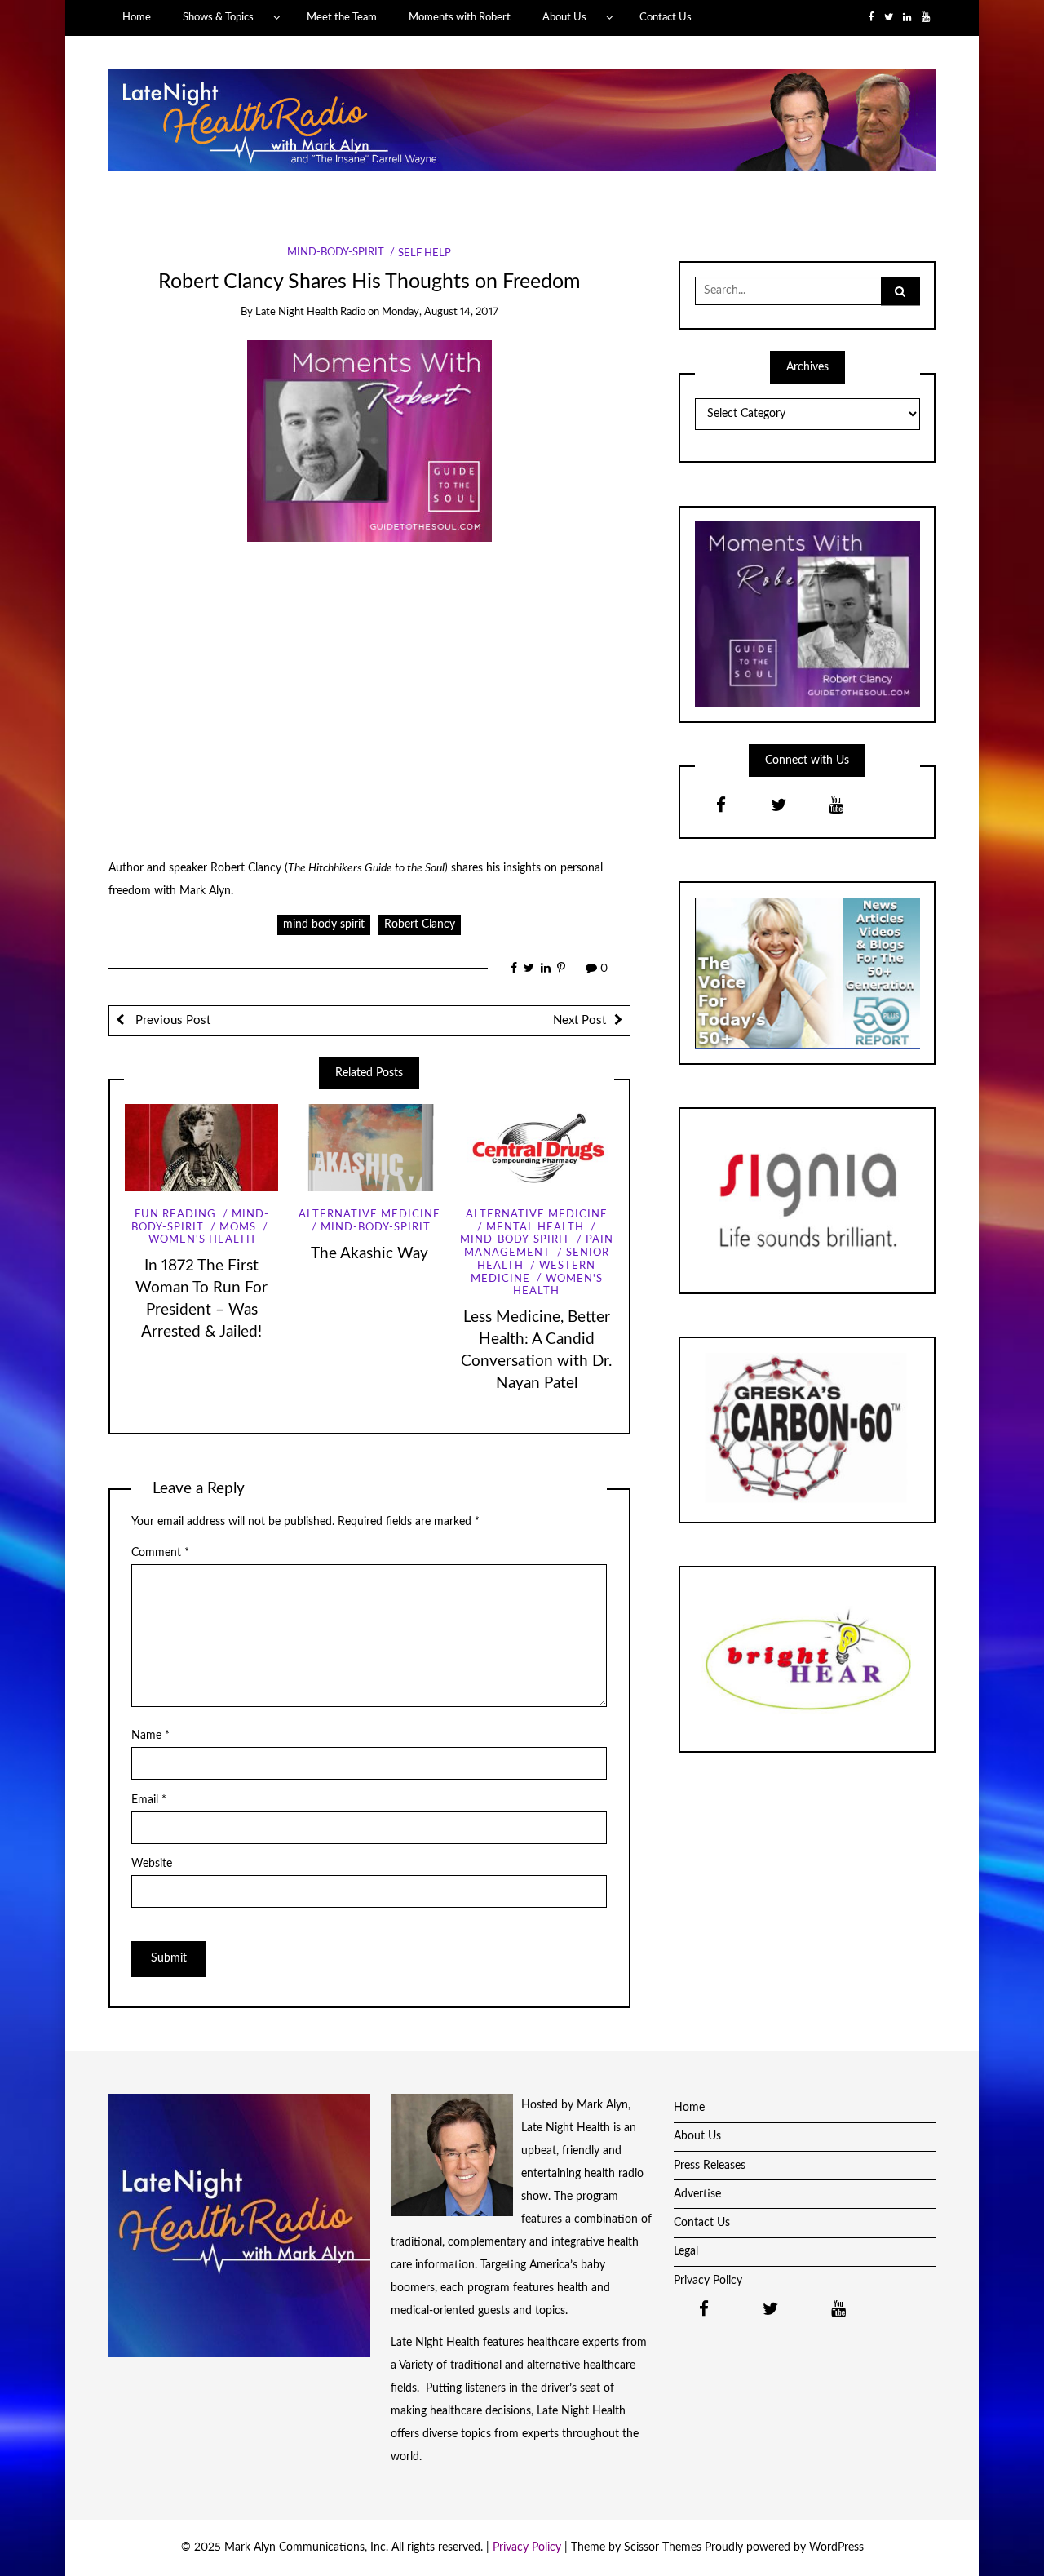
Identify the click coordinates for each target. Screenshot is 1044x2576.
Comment (160, 1553)
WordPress (836, 2547)
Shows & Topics (218, 17)
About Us (564, 17)
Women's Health (202, 1240)
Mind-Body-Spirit (336, 253)
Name (150, 1736)
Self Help (425, 253)
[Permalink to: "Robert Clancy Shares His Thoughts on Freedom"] (369, 441)
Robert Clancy (420, 924)
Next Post (580, 1020)
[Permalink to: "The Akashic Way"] (369, 1148)
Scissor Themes (663, 2547)
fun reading (175, 1215)
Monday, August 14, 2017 (440, 312)
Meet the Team (342, 17)
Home (137, 17)
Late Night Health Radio (310, 312)
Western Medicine (533, 1272)
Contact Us (666, 17)
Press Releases (710, 2166)
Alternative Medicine (369, 1215)
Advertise (697, 2194)
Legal (686, 2251)
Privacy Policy (708, 2281)
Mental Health (535, 1228)
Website (152, 1864)
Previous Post (171, 1020)
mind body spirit (324, 924)
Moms (238, 1228)
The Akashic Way (369, 1254)
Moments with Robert (460, 17)
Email (149, 1800)
